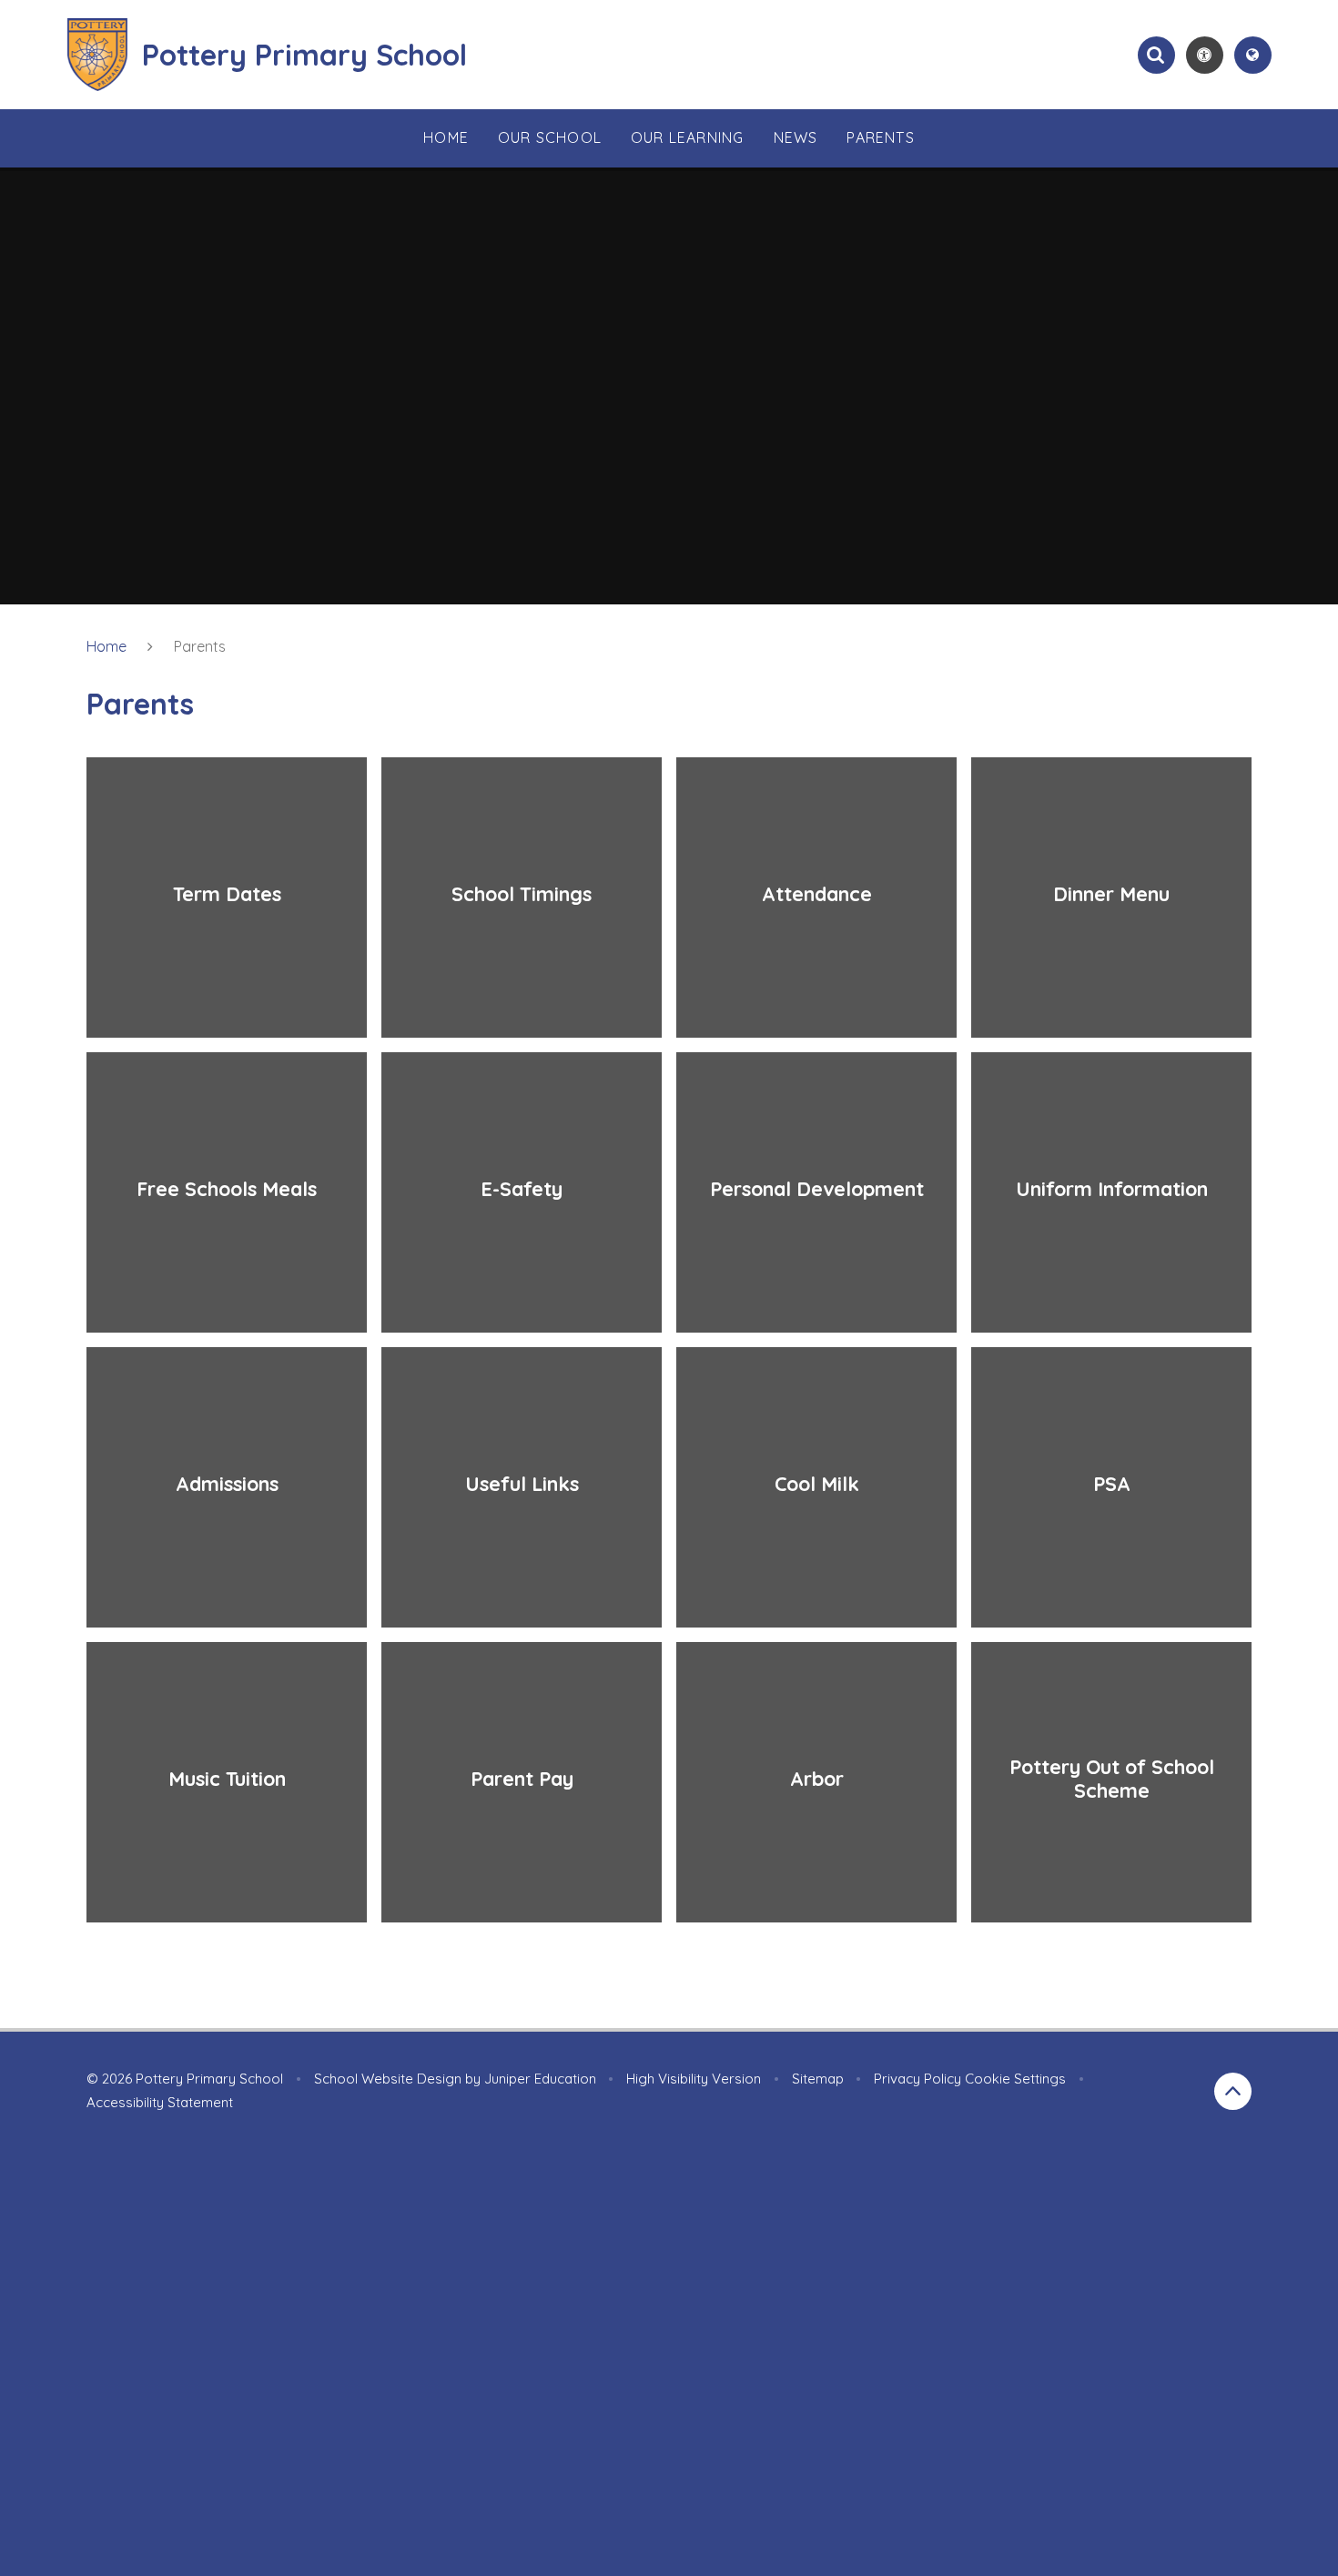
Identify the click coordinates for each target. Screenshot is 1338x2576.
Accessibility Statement (160, 2102)
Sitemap (818, 2079)
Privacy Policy (917, 2079)
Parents (200, 646)
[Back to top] (1233, 2091)
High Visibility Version (694, 2079)
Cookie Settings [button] (1015, 2079)
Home (106, 646)
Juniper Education (540, 2079)
